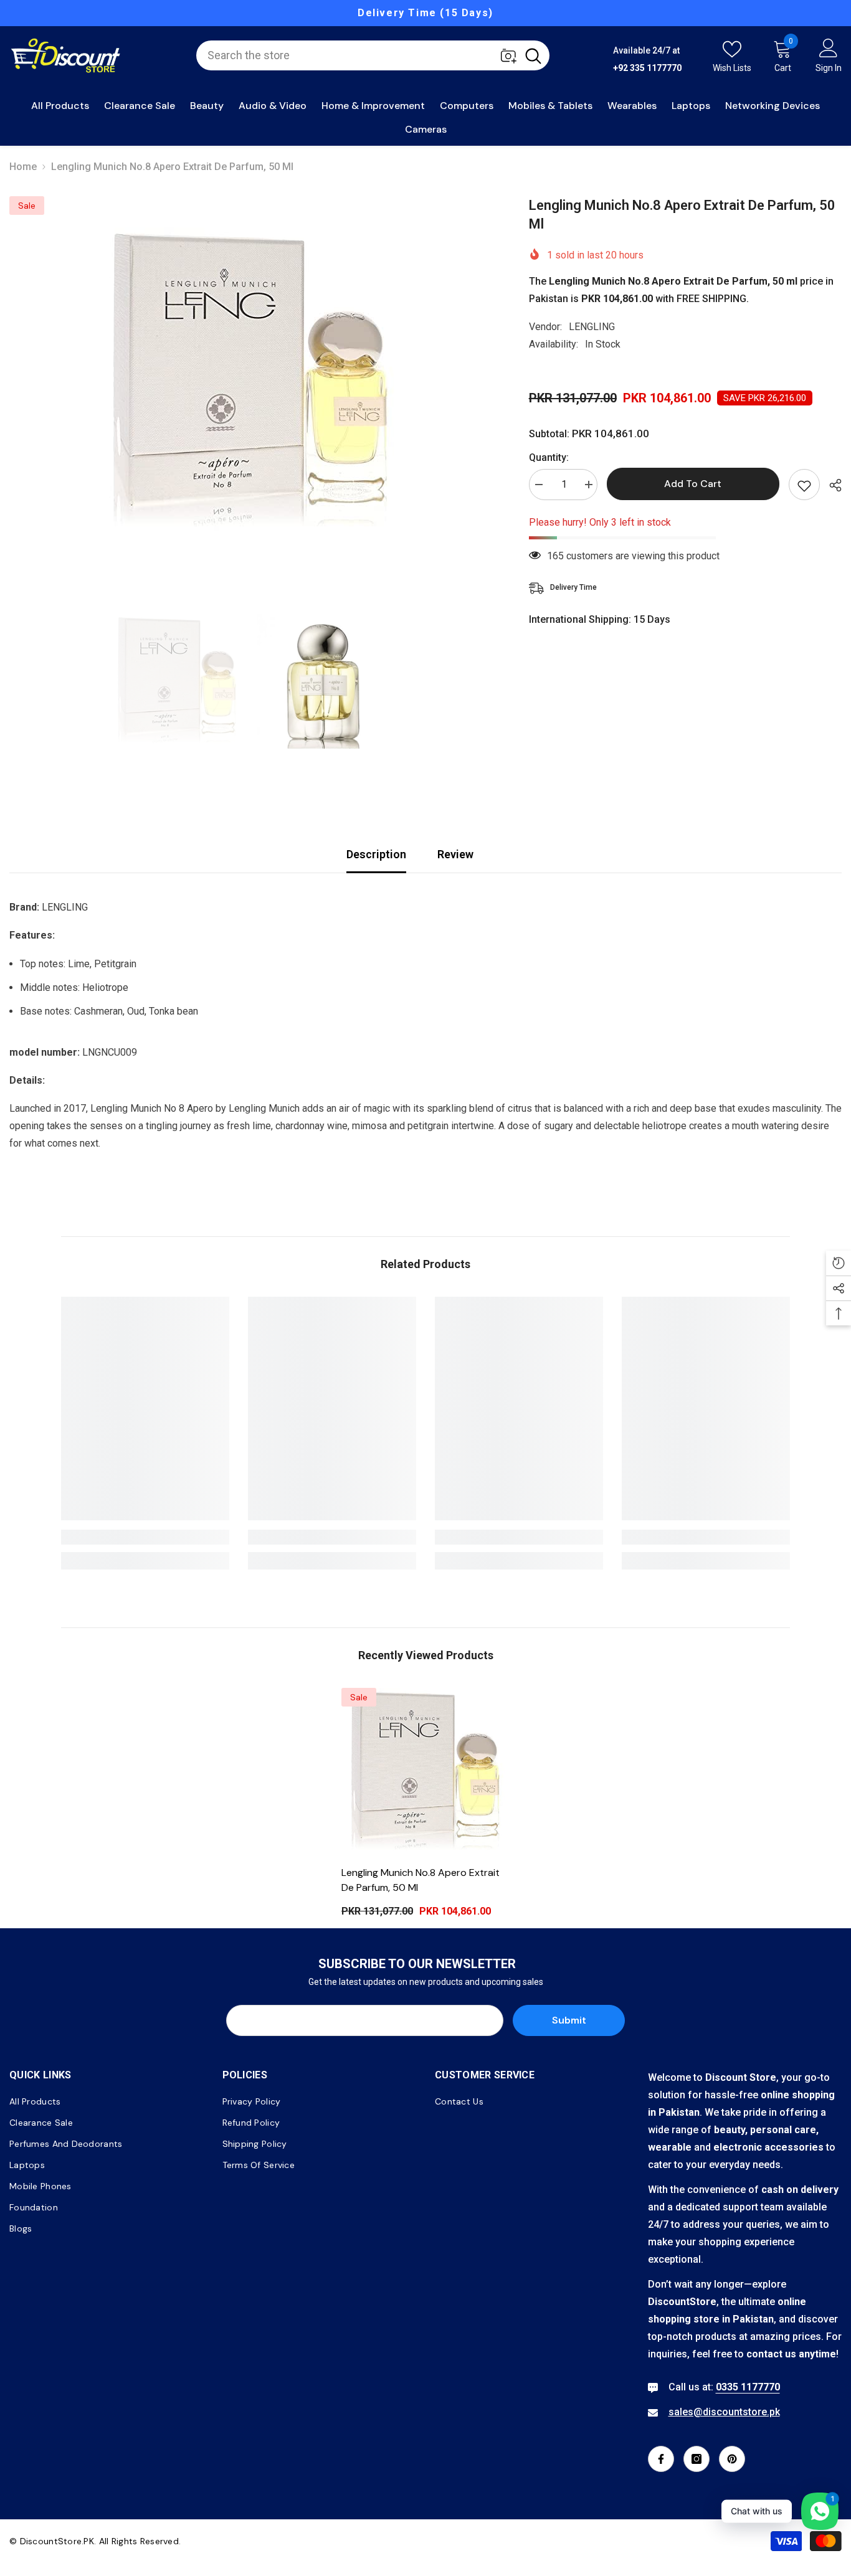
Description (376, 854)
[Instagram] (696, 2459)
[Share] (831, 485)
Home (23, 167)
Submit (569, 2020)
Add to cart (693, 484)
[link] (145, 1537)
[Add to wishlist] (804, 485)
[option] (250, 383)
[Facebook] (661, 2459)
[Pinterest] (732, 2459)
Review (455, 854)
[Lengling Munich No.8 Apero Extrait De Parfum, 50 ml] (425, 1772)
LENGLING (592, 327)
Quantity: (549, 457)
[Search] (373, 55)
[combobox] (357, 55)
